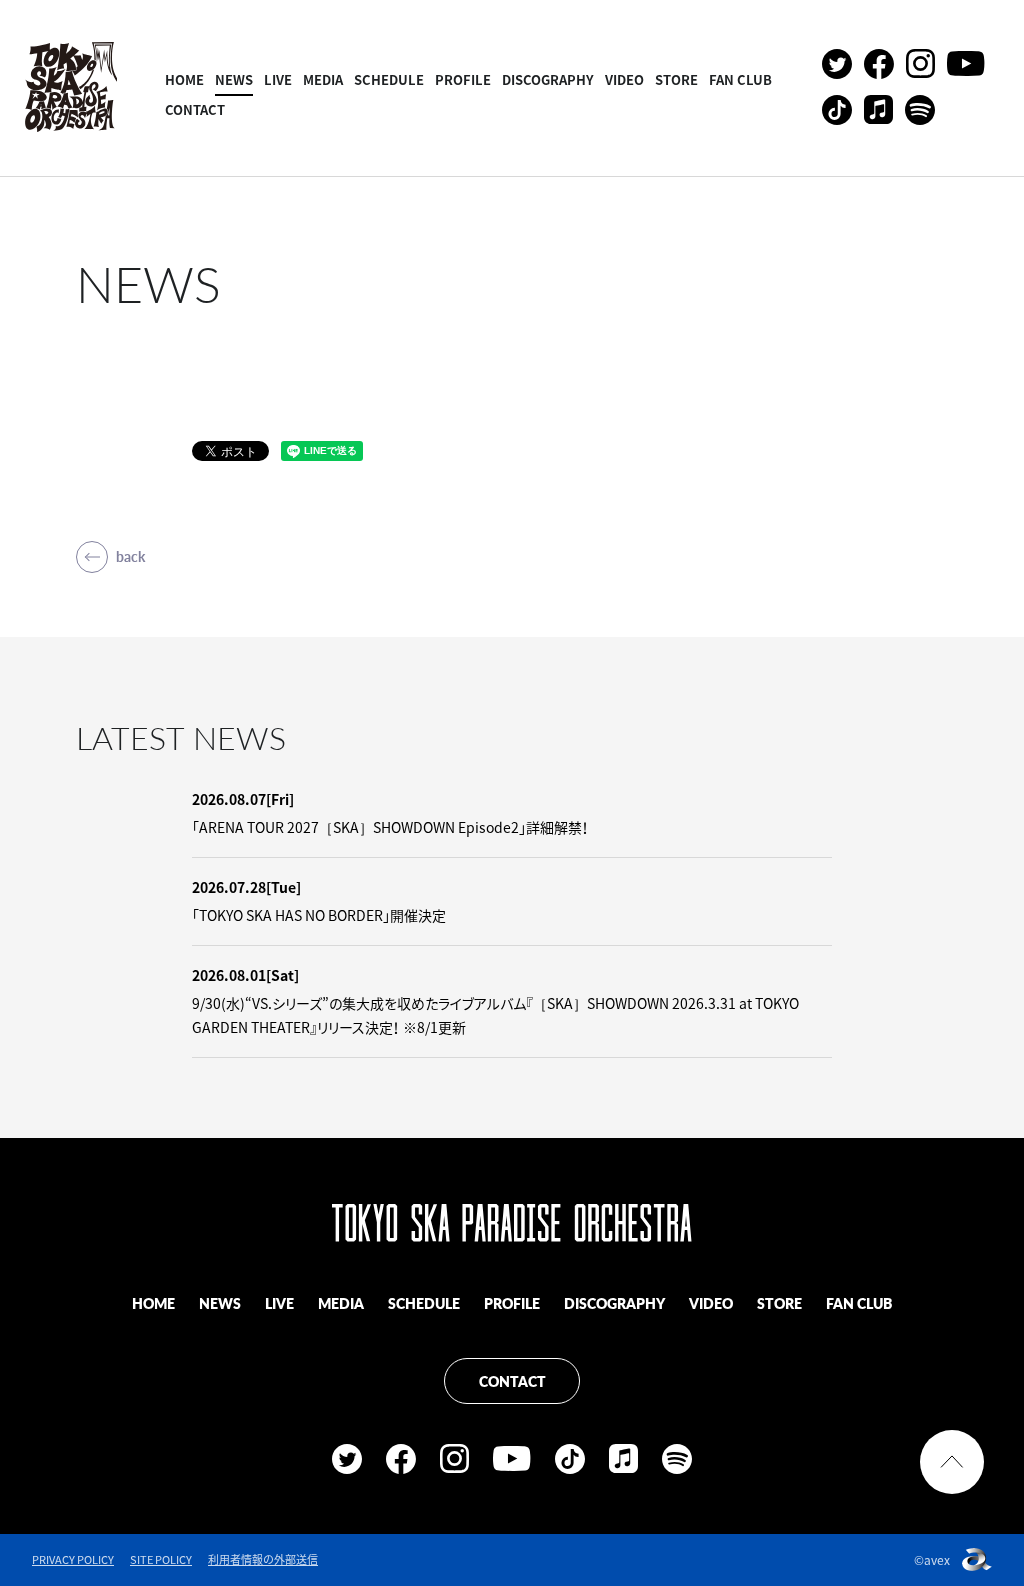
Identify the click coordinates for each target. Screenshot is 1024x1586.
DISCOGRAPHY (548, 79)
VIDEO (624, 79)
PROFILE (463, 79)
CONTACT (195, 109)
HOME (184, 79)
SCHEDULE (389, 79)
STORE (676, 79)
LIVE (278, 79)
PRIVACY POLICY (73, 1559)
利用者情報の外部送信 (263, 1559)
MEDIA (323, 79)
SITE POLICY (161, 1559)
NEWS (234, 79)
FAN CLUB (740, 79)
